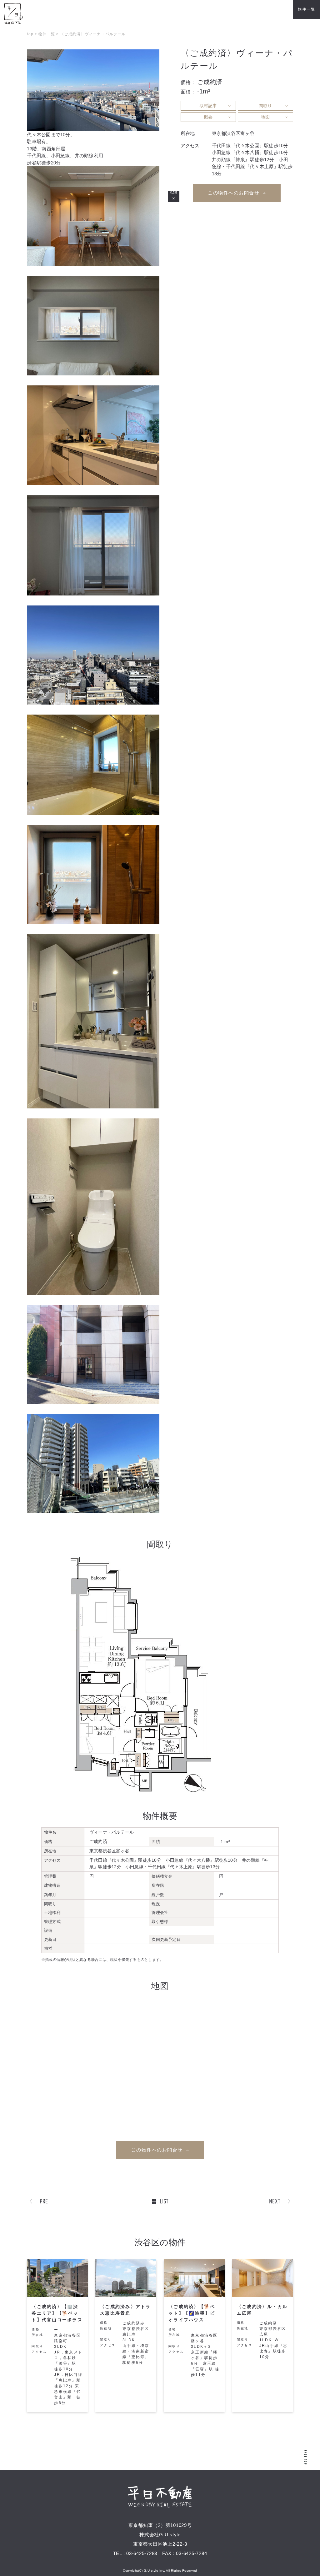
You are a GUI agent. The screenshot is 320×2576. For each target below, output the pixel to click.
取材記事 (208, 106)
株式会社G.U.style (160, 2535)
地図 (265, 117)
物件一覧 (306, 9)
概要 (208, 117)
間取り (265, 106)
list (164, 2201)
